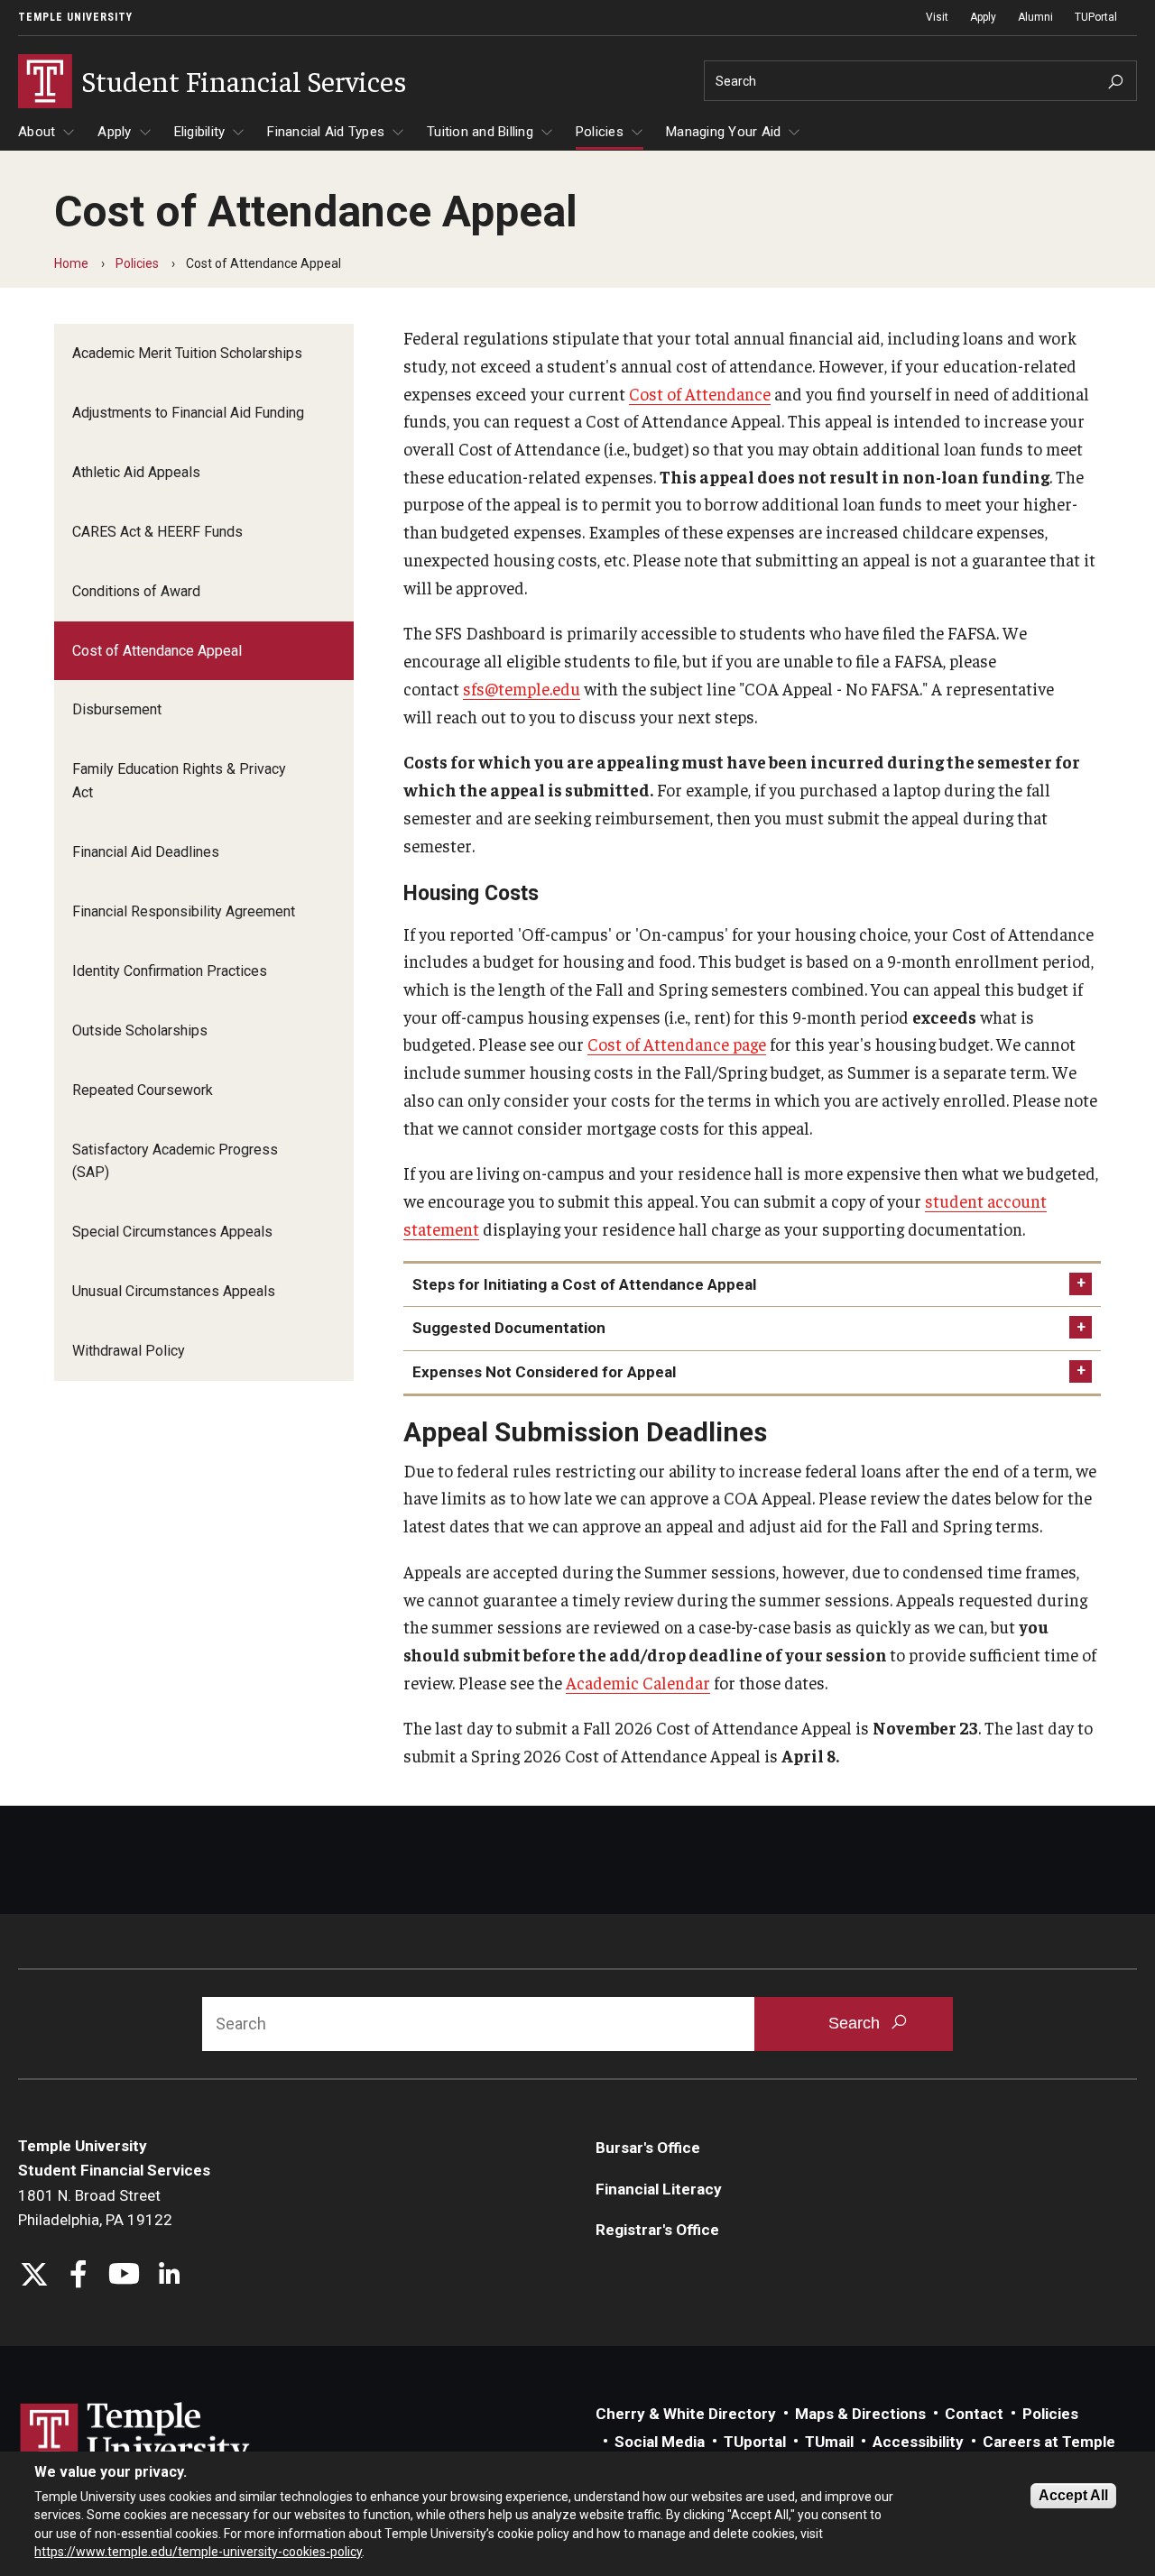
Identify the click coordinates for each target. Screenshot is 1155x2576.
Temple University (75, 17)
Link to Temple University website (135, 2436)
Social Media (660, 2442)
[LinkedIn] (169, 2276)
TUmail (829, 2442)
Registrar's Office (657, 2230)
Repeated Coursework (143, 1090)
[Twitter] (34, 2276)
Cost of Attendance (700, 393)
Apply (983, 17)
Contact (974, 2414)
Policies (600, 132)
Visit (937, 17)
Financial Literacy (659, 2189)
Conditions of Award (136, 591)
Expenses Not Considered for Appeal (544, 1372)
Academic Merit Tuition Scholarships (187, 353)
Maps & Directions (860, 2414)
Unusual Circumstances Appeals (174, 1291)
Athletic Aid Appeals (136, 472)
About (37, 132)
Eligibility (200, 132)
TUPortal (1096, 17)
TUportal (755, 2442)
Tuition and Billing (480, 132)
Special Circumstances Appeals (172, 1232)
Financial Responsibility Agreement (184, 911)
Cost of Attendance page (677, 1044)
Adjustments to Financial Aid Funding (188, 413)
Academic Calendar (638, 1682)
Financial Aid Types (326, 132)
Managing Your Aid (723, 132)
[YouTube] (124, 2276)
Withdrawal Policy (129, 1351)
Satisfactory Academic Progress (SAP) (175, 1161)
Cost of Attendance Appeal (157, 651)
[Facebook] (79, 2276)
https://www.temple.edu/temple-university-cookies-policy (198, 2552)
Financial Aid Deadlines (146, 852)
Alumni (1035, 17)
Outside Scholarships (140, 1030)
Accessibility (918, 2442)
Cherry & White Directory (686, 2414)
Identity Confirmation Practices (170, 971)
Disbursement (117, 709)
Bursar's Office (648, 2148)
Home (71, 263)
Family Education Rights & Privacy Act (179, 781)
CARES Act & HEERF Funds (157, 532)
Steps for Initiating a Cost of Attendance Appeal (584, 1284)
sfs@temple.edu (522, 688)
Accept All (1073, 2495)
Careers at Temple (1049, 2442)
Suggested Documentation (509, 1328)
